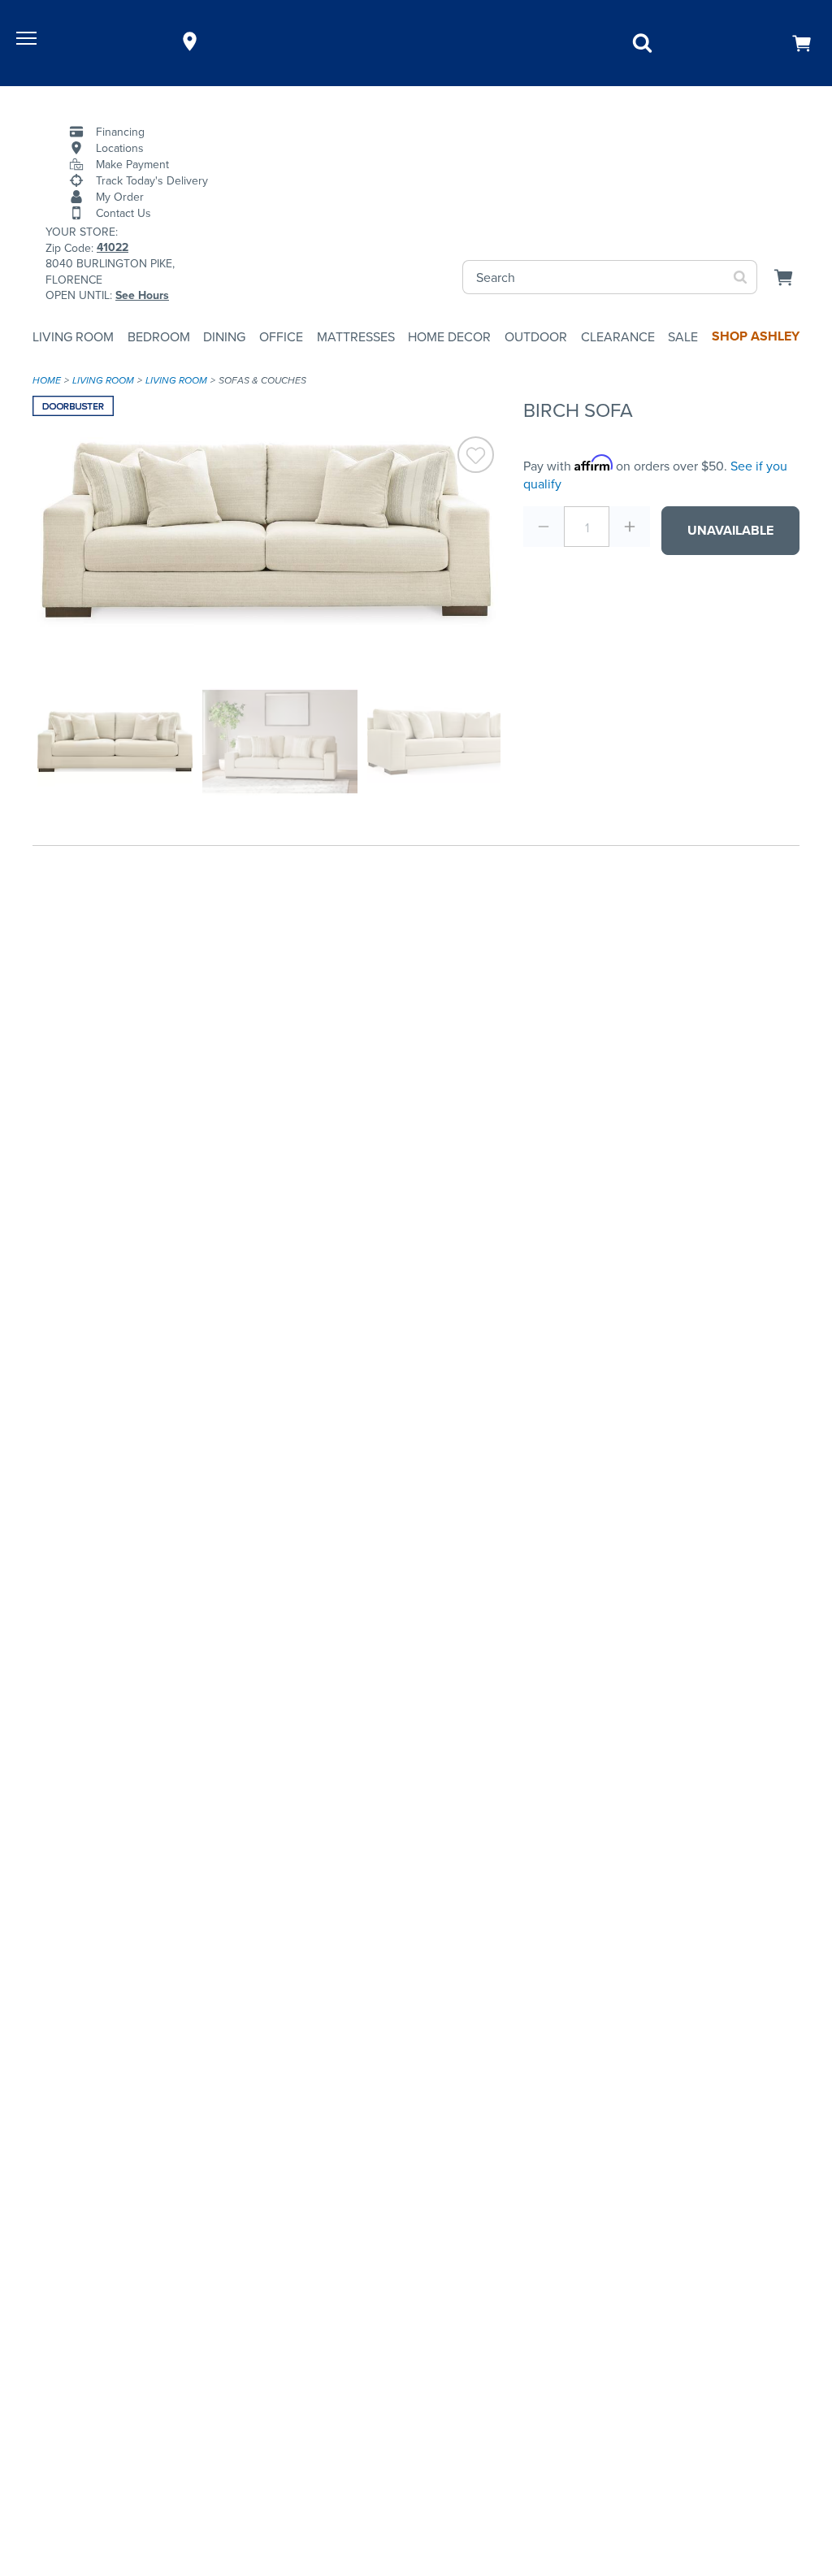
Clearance (618, 336)
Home (47, 380)
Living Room (73, 336)
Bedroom (159, 336)
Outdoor (536, 336)
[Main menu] (28, 41)
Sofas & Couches (262, 380)
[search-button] (741, 277)
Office (281, 336)
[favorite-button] (476, 457)
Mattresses (356, 336)
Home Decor (449, 336)
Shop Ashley (756, 336)
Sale (683, 336)
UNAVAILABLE (730, 530)
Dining (224, 336)
